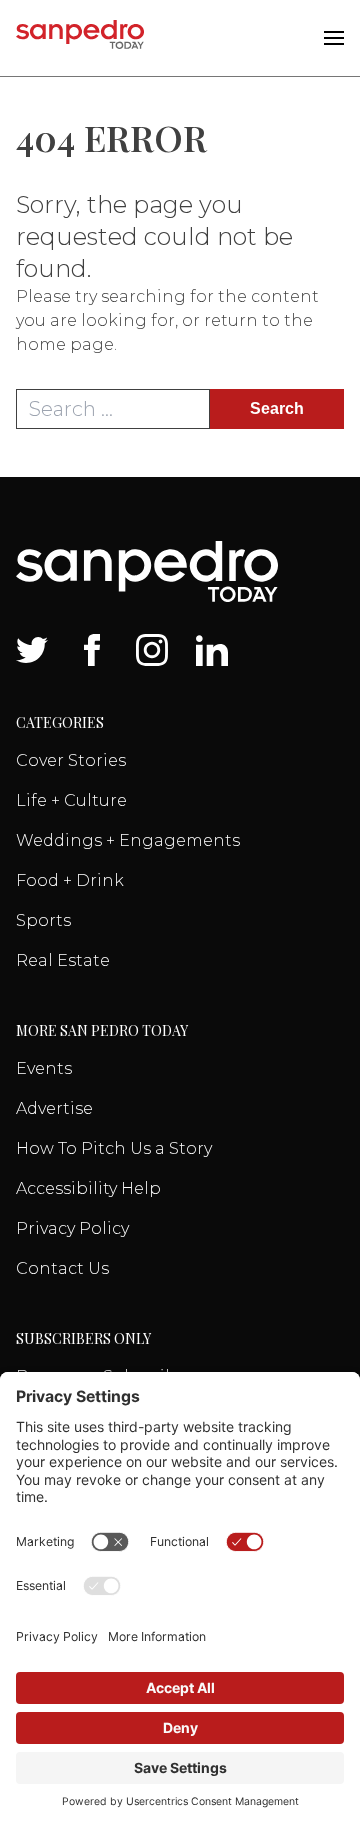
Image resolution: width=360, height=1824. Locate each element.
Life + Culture (71, 800)
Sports (43, 920)
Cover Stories (71, 760)
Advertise (54, 1108)
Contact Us (62, 1268)
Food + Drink (70, 880)
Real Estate (63, 960)
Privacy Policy (72, 1228)
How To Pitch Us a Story (114, 1148)
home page (65, 344)
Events (44, 1068)
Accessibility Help (88, 1188)
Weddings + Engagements (128, 840)
